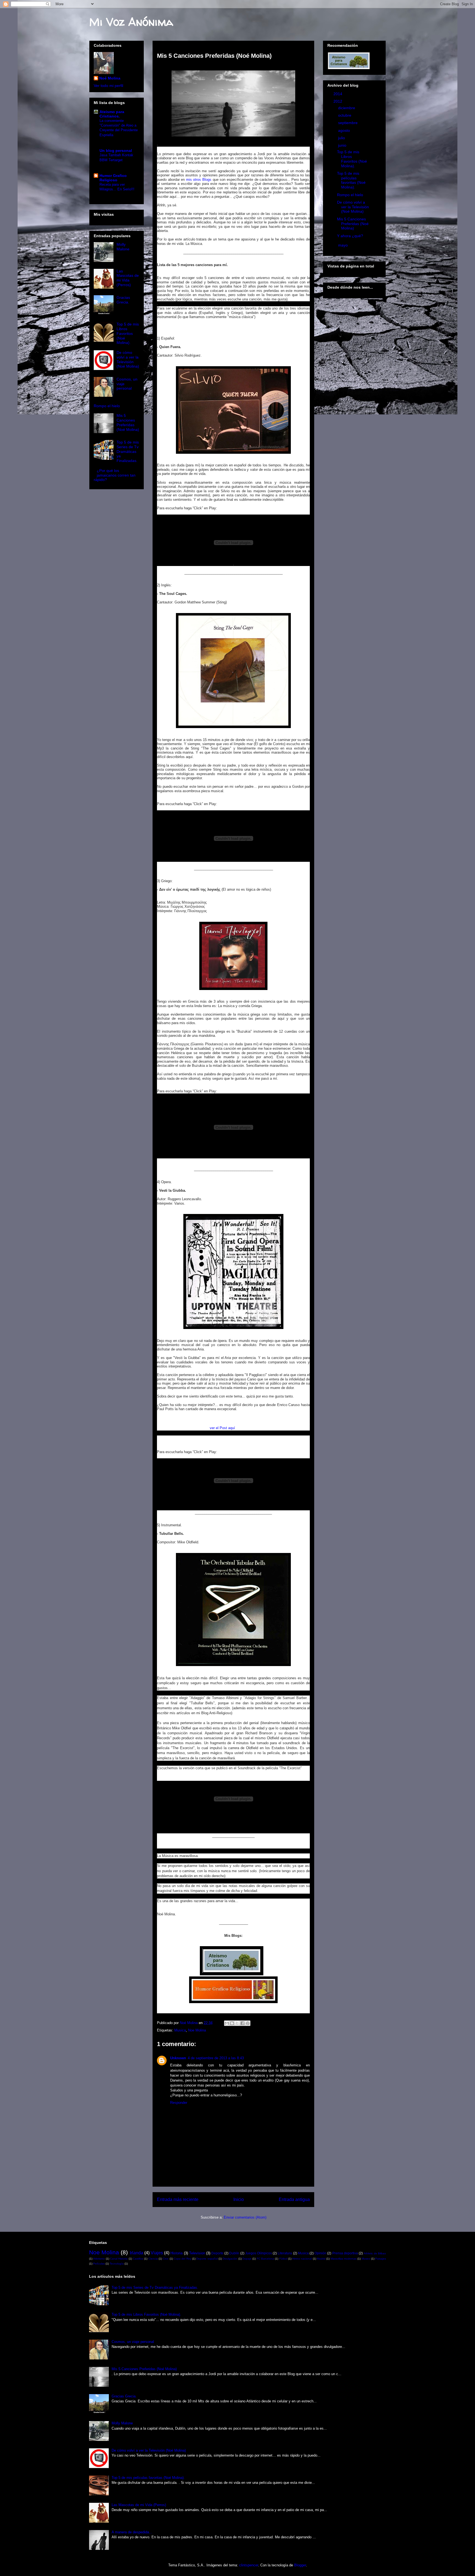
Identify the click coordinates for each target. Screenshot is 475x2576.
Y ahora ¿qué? (350, 236)
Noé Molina (110, 78)
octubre (345, 115)
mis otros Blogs (199, 180)
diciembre (347, 108)
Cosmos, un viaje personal (133, 2342)
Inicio (239, 2199)
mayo (343, 245)
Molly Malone (123, 247)
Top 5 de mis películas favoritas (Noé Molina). (351, 180)
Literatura (285, 2253)
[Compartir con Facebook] (242, 2023)
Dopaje (247, 2259)
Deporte (217, 2253)
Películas (99, 2264)
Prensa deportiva (345, 2253)
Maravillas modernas (344, 2259)
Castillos (138, 2259)
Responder (179, 2103)
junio (343, 145)
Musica (180, 2030)
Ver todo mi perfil (108, 86)
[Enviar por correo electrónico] (227, 2023)
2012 (338, 101)
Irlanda (136, 2253)
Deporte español (207, 2259)
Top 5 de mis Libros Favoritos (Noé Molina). (128, 333)
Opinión (320, 2253)
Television (197, 2253)
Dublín (234, 2253)
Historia (176, 2253)
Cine (166, 2259)
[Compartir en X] (237, 2023)
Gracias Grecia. (123, 300)
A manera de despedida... (132, 2532)
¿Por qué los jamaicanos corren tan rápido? (115, 475)
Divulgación (230, 2259)
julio (342, 138)
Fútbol (283, 2259)
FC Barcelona (265, 2259)
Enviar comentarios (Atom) (245, 2217)
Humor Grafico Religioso (113, 178)
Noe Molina (197, 2030)
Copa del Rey (183, 2259)
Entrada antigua (294, 2199)
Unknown (178, 2058)
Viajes (157, 2253)
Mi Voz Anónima (131, 22)
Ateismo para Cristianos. (112, 114)
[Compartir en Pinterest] (248, 2023)
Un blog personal (116, 151)
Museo (366, 2259)
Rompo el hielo (107, 406)
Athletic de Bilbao (375, 2253)
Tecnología (117, 2264)
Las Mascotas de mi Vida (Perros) (128, 278)
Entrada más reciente (178, 2199)
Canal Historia (119, 2259)
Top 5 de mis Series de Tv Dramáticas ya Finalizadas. (128, 451)
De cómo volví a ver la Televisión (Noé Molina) (128, 359)
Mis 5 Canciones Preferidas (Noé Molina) (128, 422)
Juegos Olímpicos (259, 2253)
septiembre (348, 123)
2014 (338, 94)
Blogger (300, 2565)
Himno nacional (302, 2259)
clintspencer (249, 2565)
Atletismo (99, 2259)
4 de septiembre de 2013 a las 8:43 (216, 2058)
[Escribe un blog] (232, 2023)
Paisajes (381, 2259)
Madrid (321, 2259)
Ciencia (153, 2259)
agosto (345, 130)
